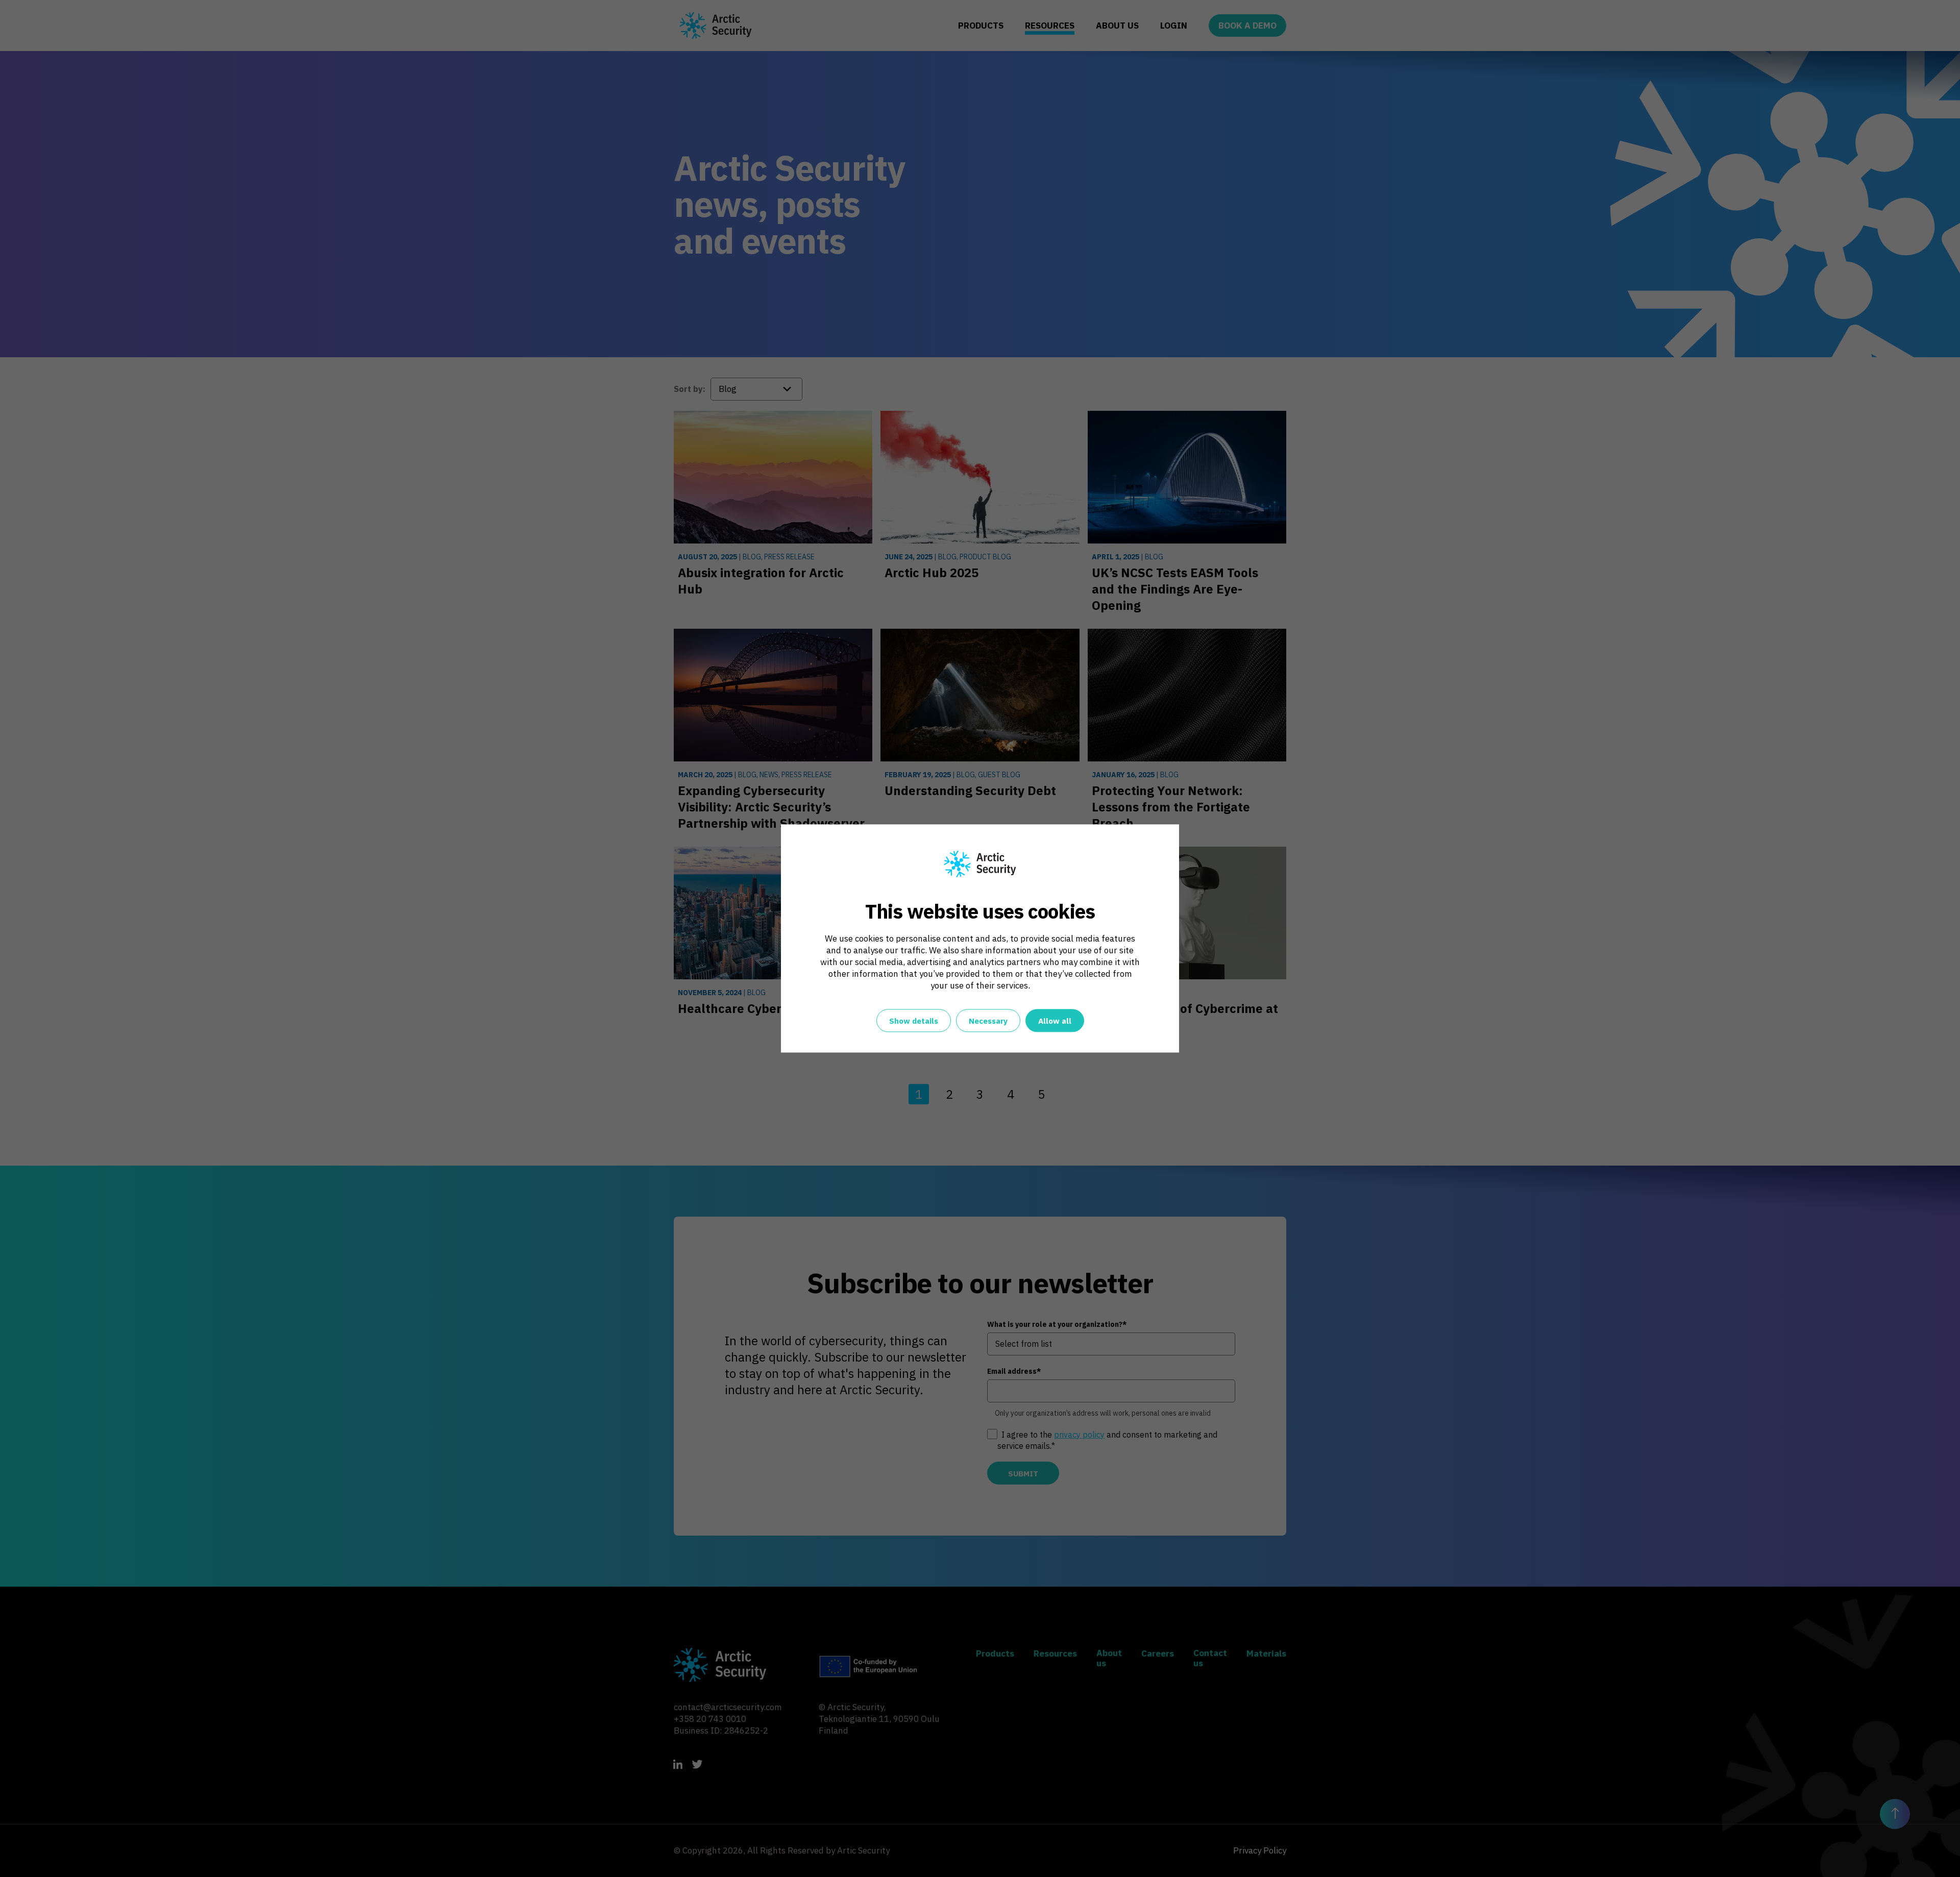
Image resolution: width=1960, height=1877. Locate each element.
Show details (914, 1021)
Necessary (988, 1021)
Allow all (1055, 1021)
